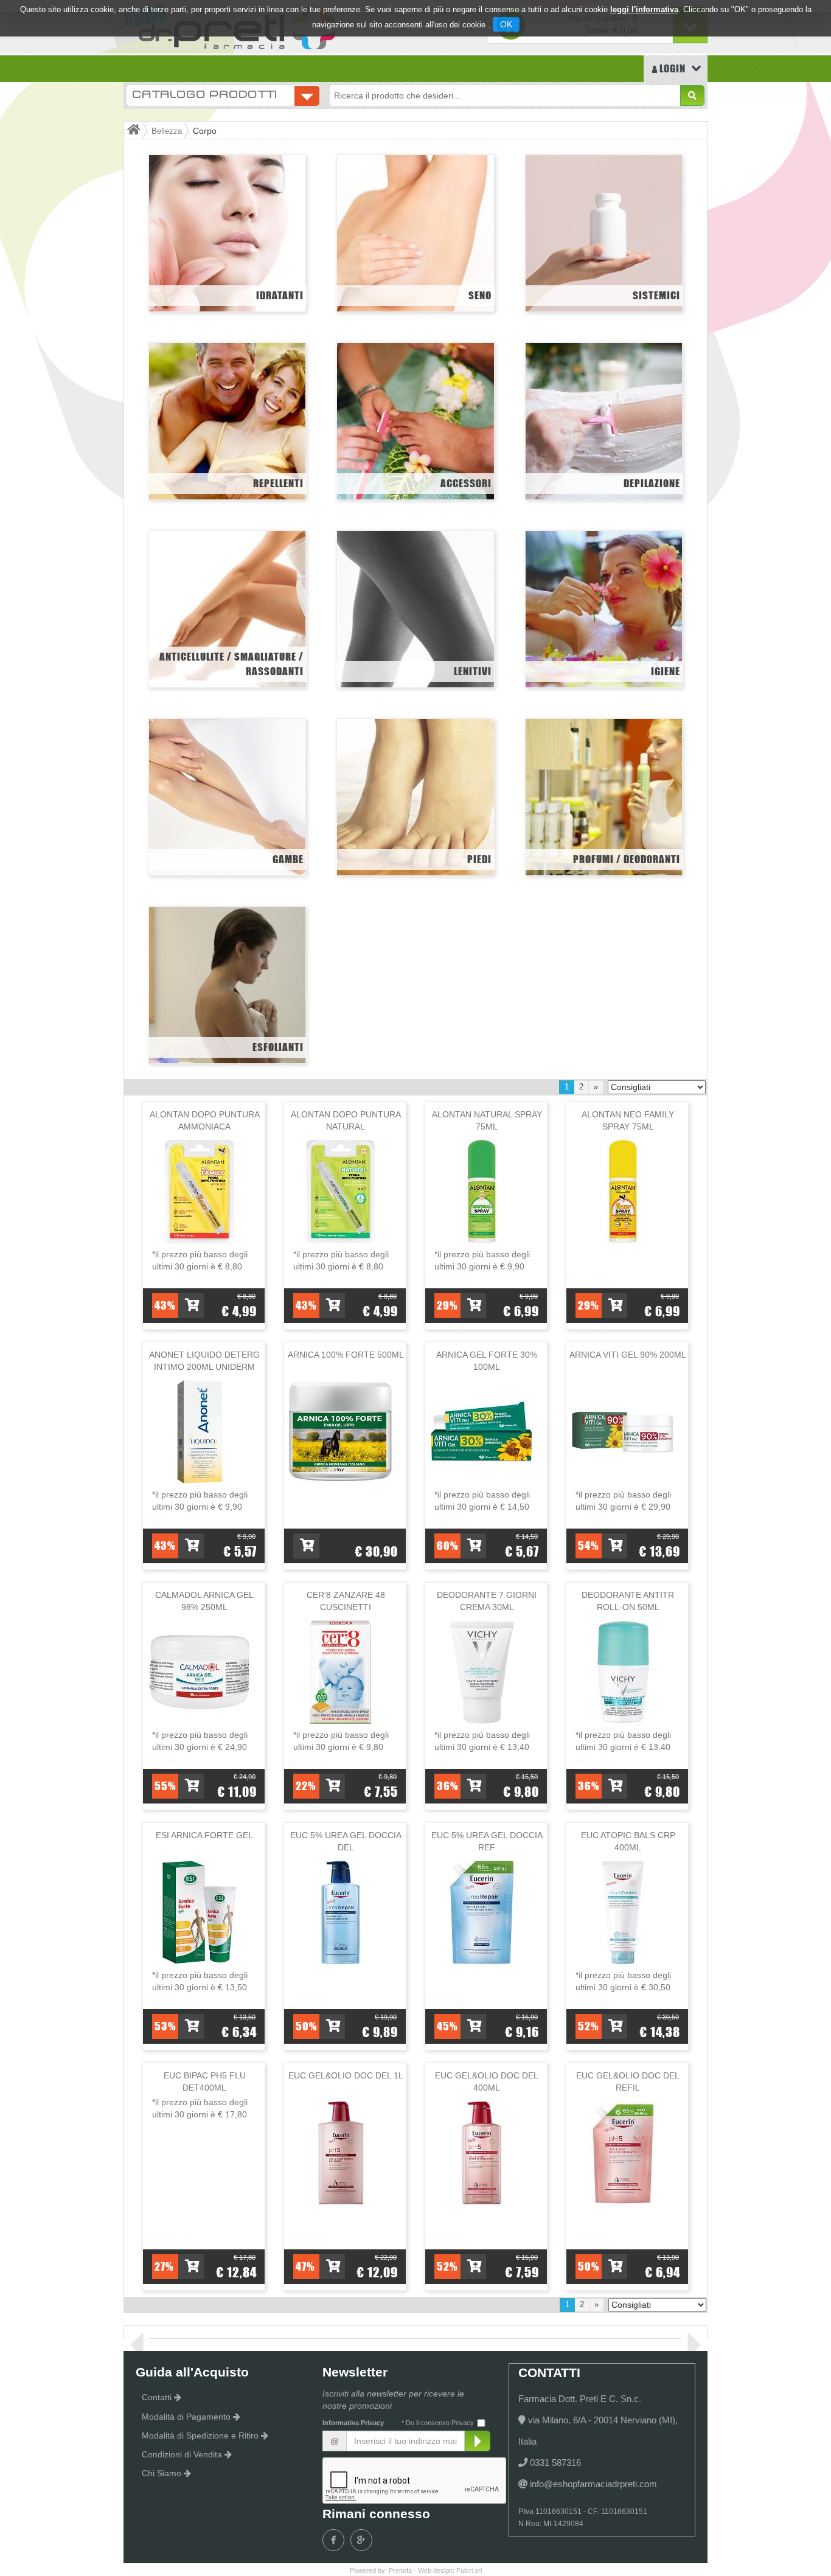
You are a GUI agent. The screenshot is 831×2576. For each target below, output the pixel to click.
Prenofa (400, 2571)
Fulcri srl (469, 2571)
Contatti (157, 2397)
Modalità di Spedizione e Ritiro (200, 2435)
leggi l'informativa (644, 9)
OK (506, 24)
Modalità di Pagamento (186, 2417)
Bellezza (167, 131)
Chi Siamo (162, 2473)
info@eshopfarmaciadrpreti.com (593, 2484)
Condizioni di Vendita (182, 2454)
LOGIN (671, 68)
